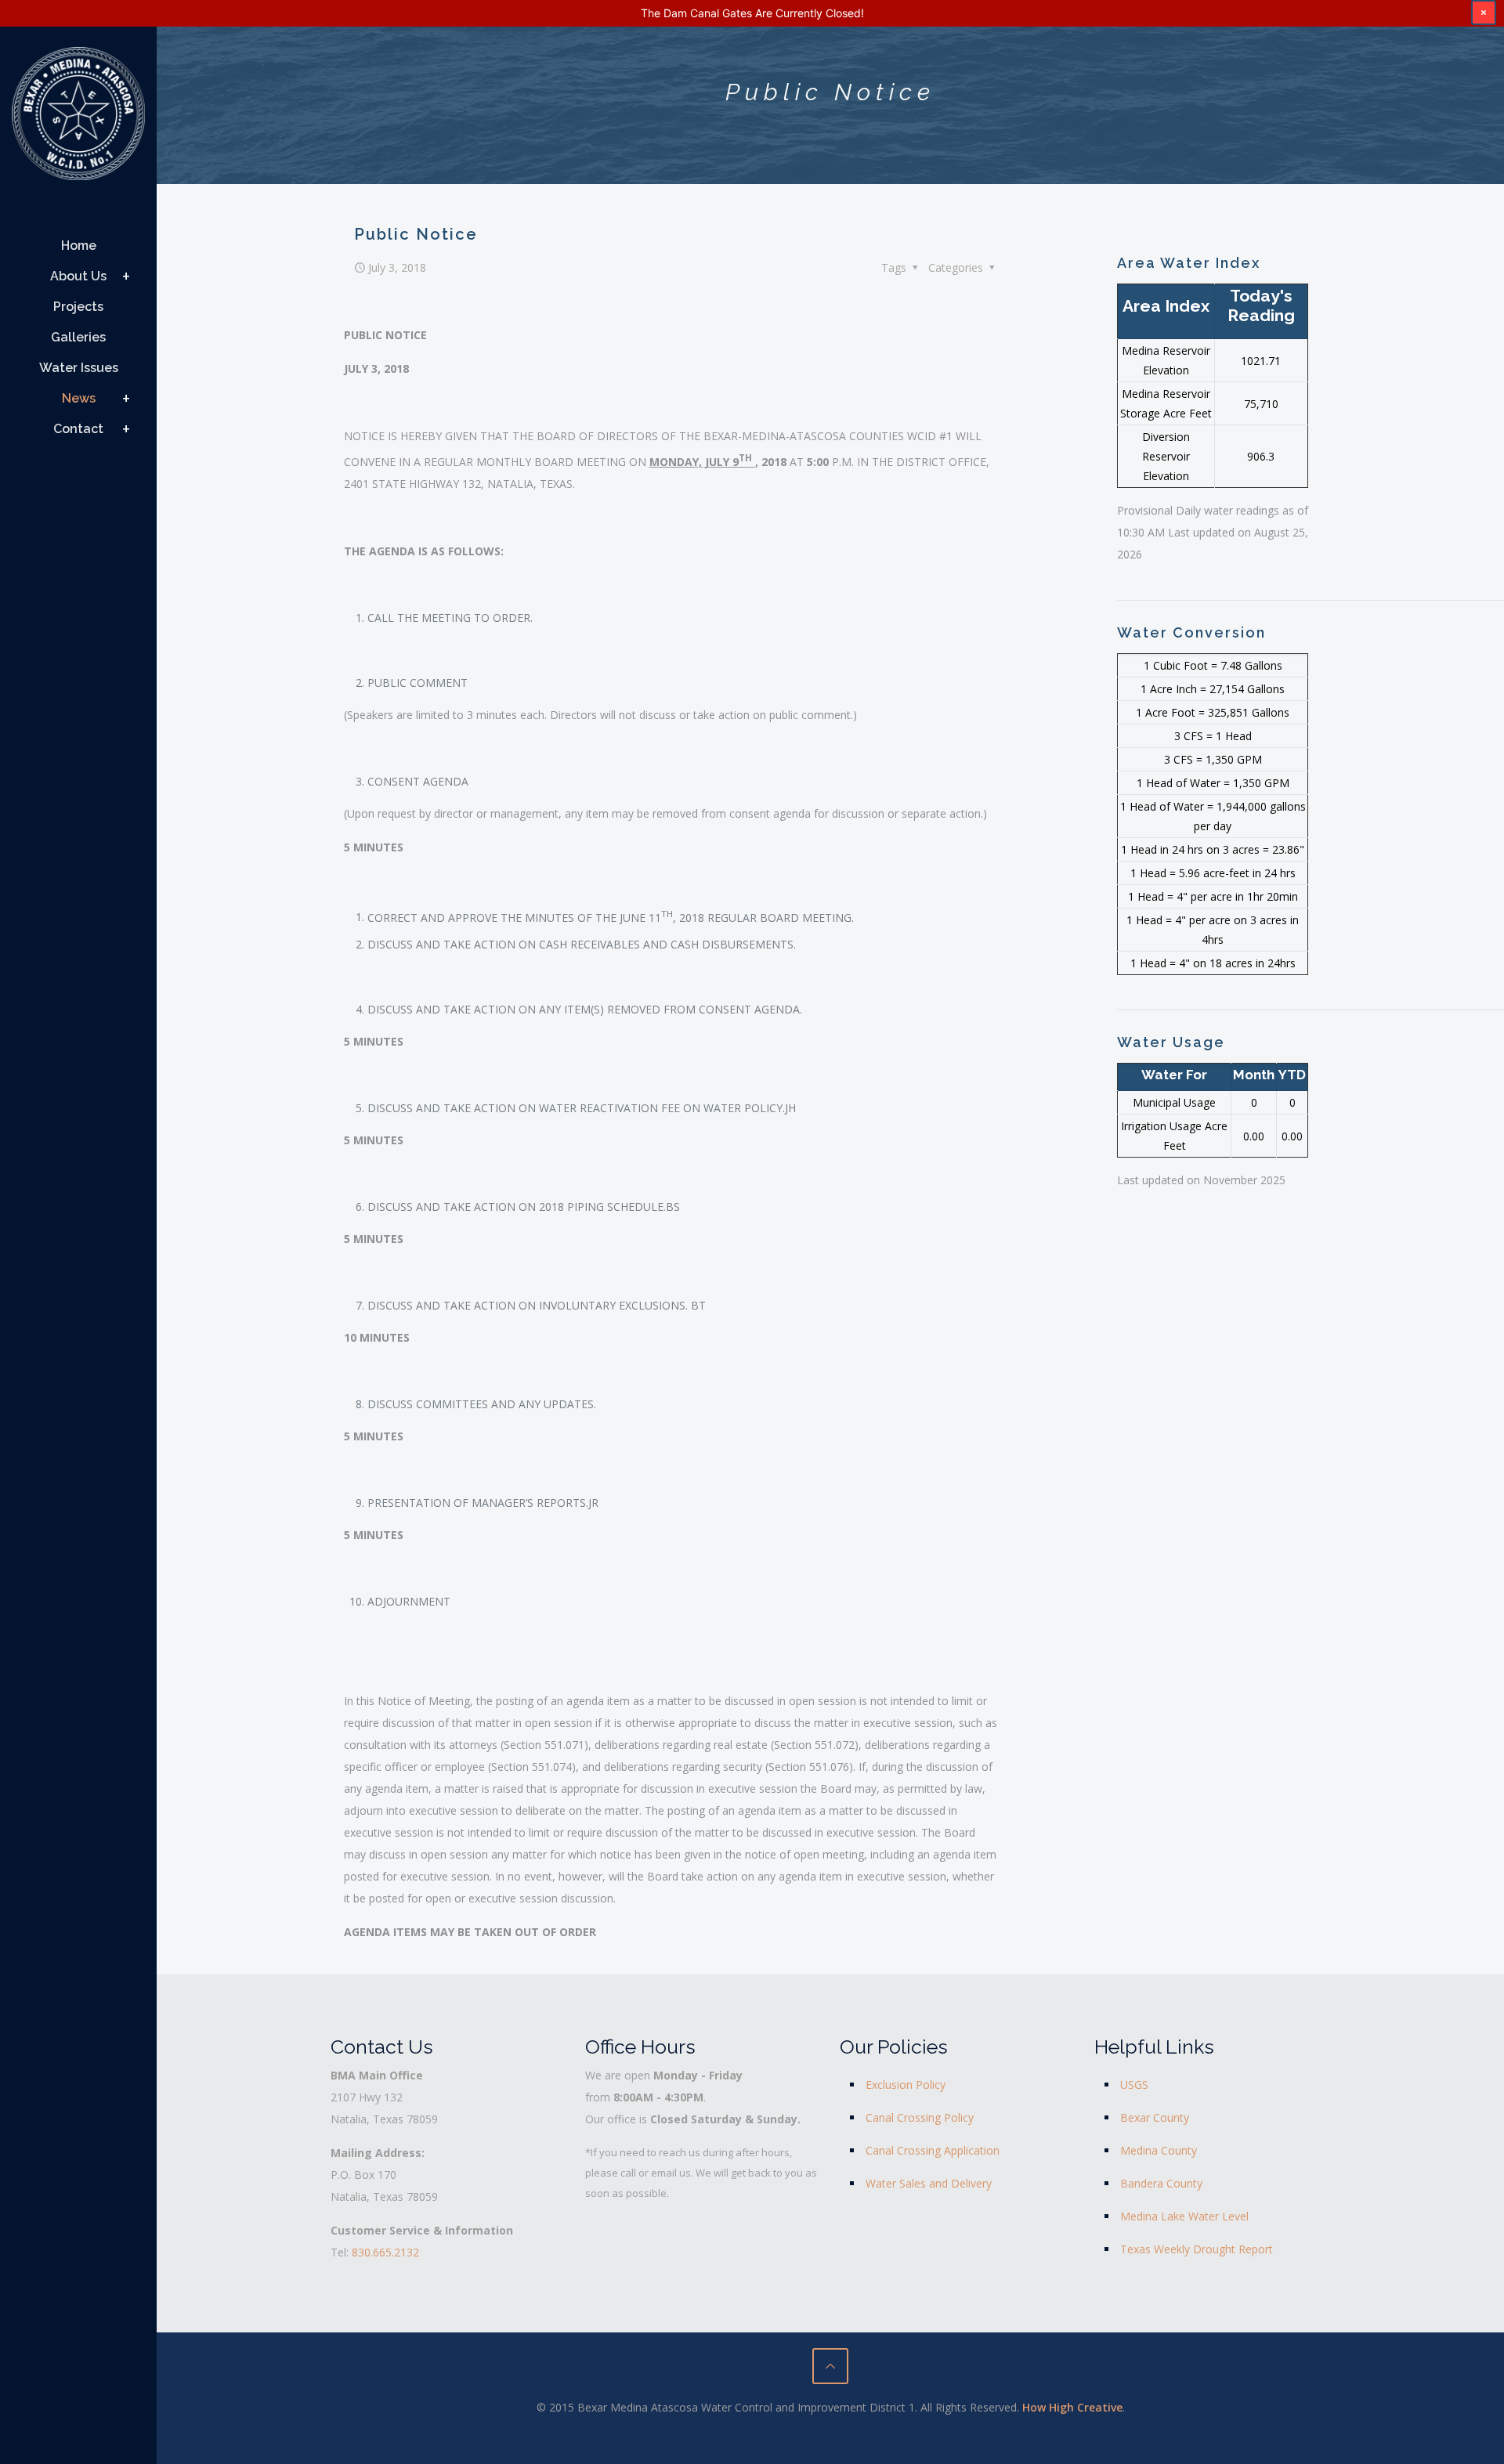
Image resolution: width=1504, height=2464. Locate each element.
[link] (126, 276)
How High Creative (1072, 2407)
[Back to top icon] (830, 2366)
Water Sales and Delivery (929, 2183)
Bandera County (1161, 2183)
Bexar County (1155, 2117)
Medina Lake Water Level (1184, 2216)
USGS (1134, 2085)
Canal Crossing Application (933, 2150)
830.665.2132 (385, 2252)
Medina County (1159, 2150)
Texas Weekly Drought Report (1197, 2249)
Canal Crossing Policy (920, 2117)
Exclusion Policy (906, 2085)
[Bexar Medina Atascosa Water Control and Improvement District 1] (78, 119)
